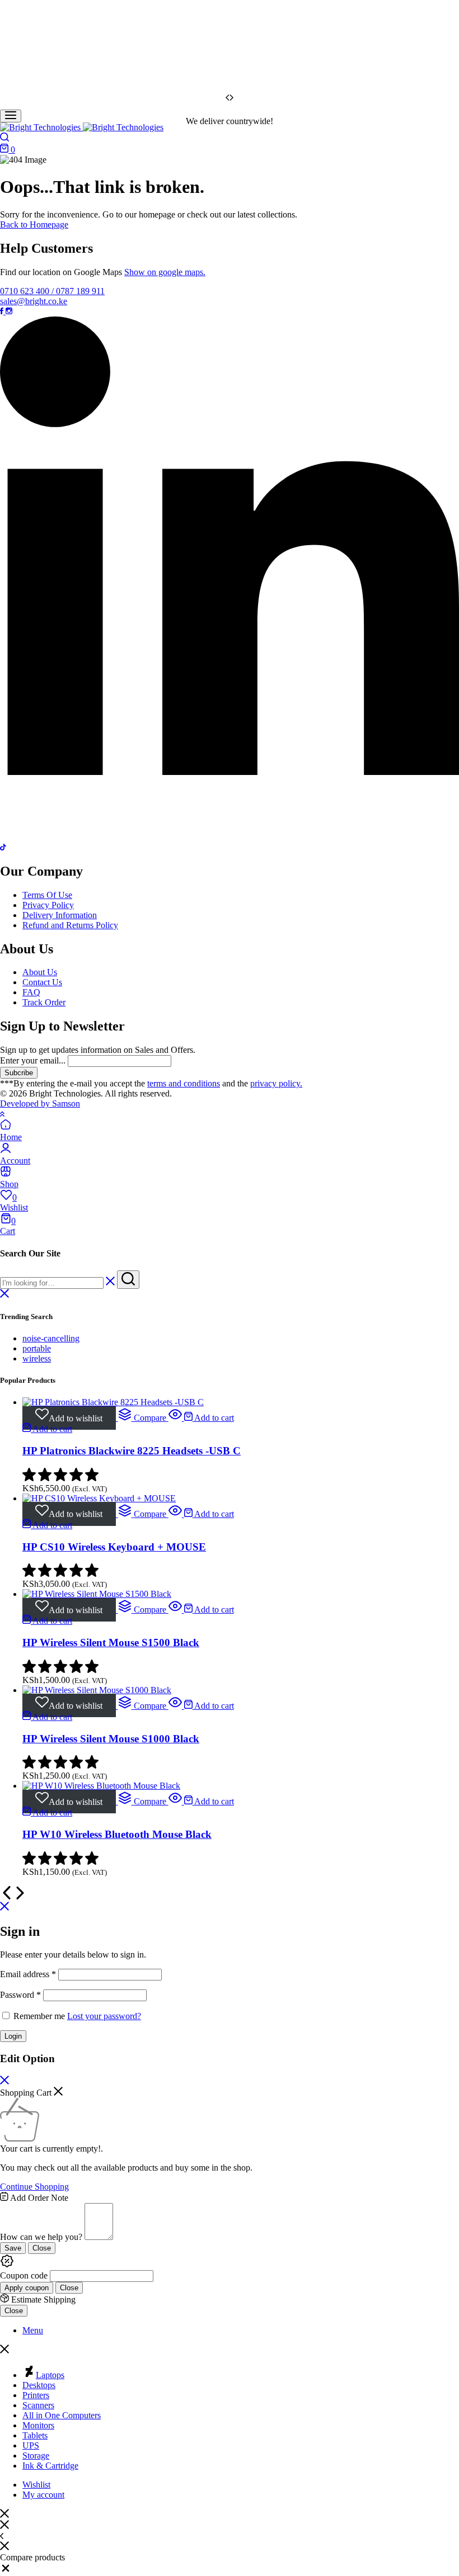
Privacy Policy (48, 905)
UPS (31, 2445)
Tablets (35, 2435)
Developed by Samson (40, 1103)
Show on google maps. (165, 272)
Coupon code (24, 2275)
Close (42, 2248)
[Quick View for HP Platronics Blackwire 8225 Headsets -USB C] (176, 1418)
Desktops (39, 2385)
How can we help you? (41, 2237)
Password (20, 1995)
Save (13, 2248)
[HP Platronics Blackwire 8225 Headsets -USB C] (113, 1402)
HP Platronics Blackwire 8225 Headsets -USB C (132, 1451)
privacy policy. (276, 1083)
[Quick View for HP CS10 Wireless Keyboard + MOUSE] (176, 1514)
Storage (36, 2456)
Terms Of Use (47, 895)
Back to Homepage (34, 224)
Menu (33, 2330)
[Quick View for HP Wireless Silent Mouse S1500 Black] (176, 1610)
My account (43, 2495)
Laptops (50, 2375)
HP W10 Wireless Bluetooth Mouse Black (117, 1834)
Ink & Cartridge (50, 2466)
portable (37, 1348)
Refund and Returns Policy (70, 925)
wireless (37, 1358)
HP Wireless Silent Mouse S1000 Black (111, 1739)
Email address (28, 1974)
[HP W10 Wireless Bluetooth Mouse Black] (101, 1786)
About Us (40, 972)
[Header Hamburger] (11, 116)
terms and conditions (184, 1083)
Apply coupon (27, 2288)
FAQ (31, 992)
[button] (142, 1418)
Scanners (38, 2405)
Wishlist (36, 2485)
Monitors (38, 2425)
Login (13, 2036)
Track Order (44, 1002)
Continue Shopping (34, 2187)
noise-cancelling (51, 1338)
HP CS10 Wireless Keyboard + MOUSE (114, 1547)
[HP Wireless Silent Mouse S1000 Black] (97, 1690)
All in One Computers (62, 2415)
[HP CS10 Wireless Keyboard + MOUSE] (99, 1498)
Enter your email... (33, 1060)
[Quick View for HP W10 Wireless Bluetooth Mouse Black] (176, 1801)
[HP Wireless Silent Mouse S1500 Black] (97, 1594)
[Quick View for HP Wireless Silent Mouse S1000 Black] (176, 1706)
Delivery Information (60, 915)
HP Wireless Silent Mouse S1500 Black (111, 1643)
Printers (36, 2395)
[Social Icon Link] (3, 311)
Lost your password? (104, 2016)
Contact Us (42, 982)
